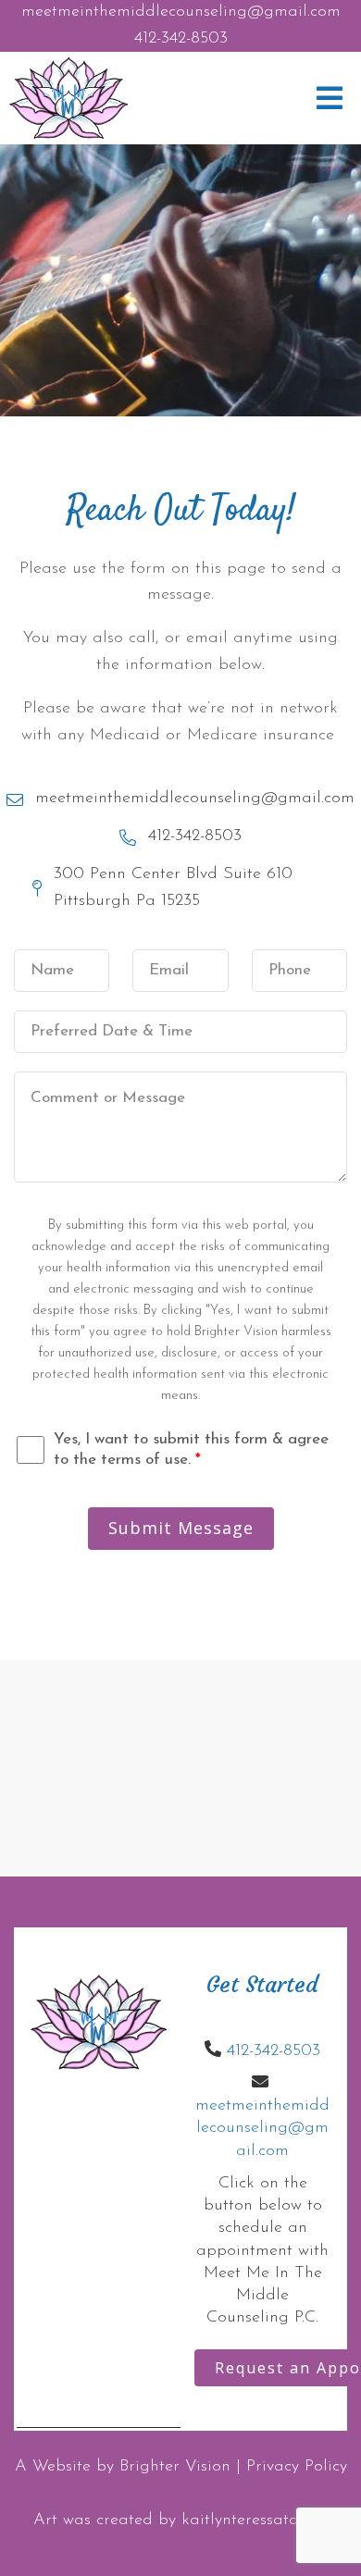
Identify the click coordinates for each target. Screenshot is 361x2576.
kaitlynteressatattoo (255, 2520)
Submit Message (181, 1528)
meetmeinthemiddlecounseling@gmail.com (181, 12)
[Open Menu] (330, 98)
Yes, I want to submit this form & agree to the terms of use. (191, 1449)
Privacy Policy (297, 2467)
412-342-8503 (181, 39)
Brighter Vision (175, 2467)
